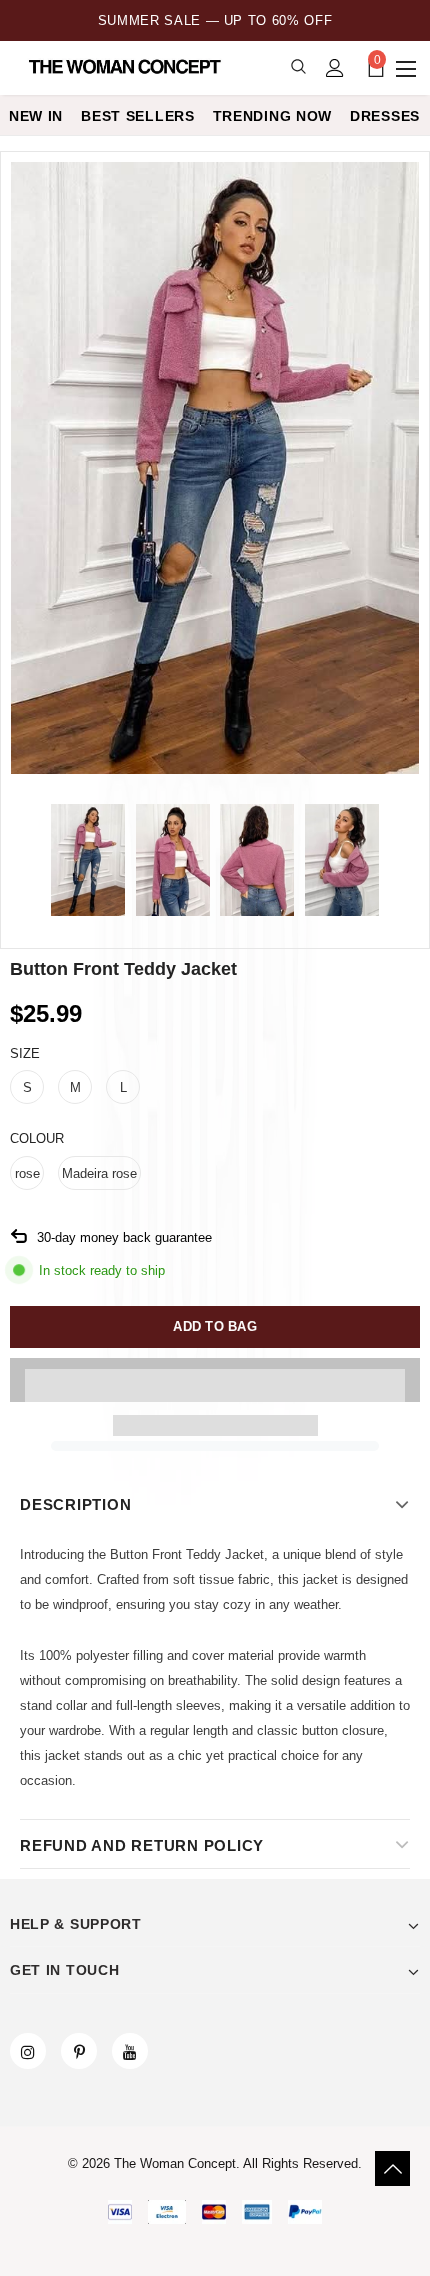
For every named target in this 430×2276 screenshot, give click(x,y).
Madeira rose (99, 1173)
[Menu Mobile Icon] (408, 68)
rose (27, 1173)
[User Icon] (335, 68)
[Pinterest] (79, 2051)
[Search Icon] (298, 67)
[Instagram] (28, 2051)
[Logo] (127, 67)
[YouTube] (130, 2051)
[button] (215, 1380)
